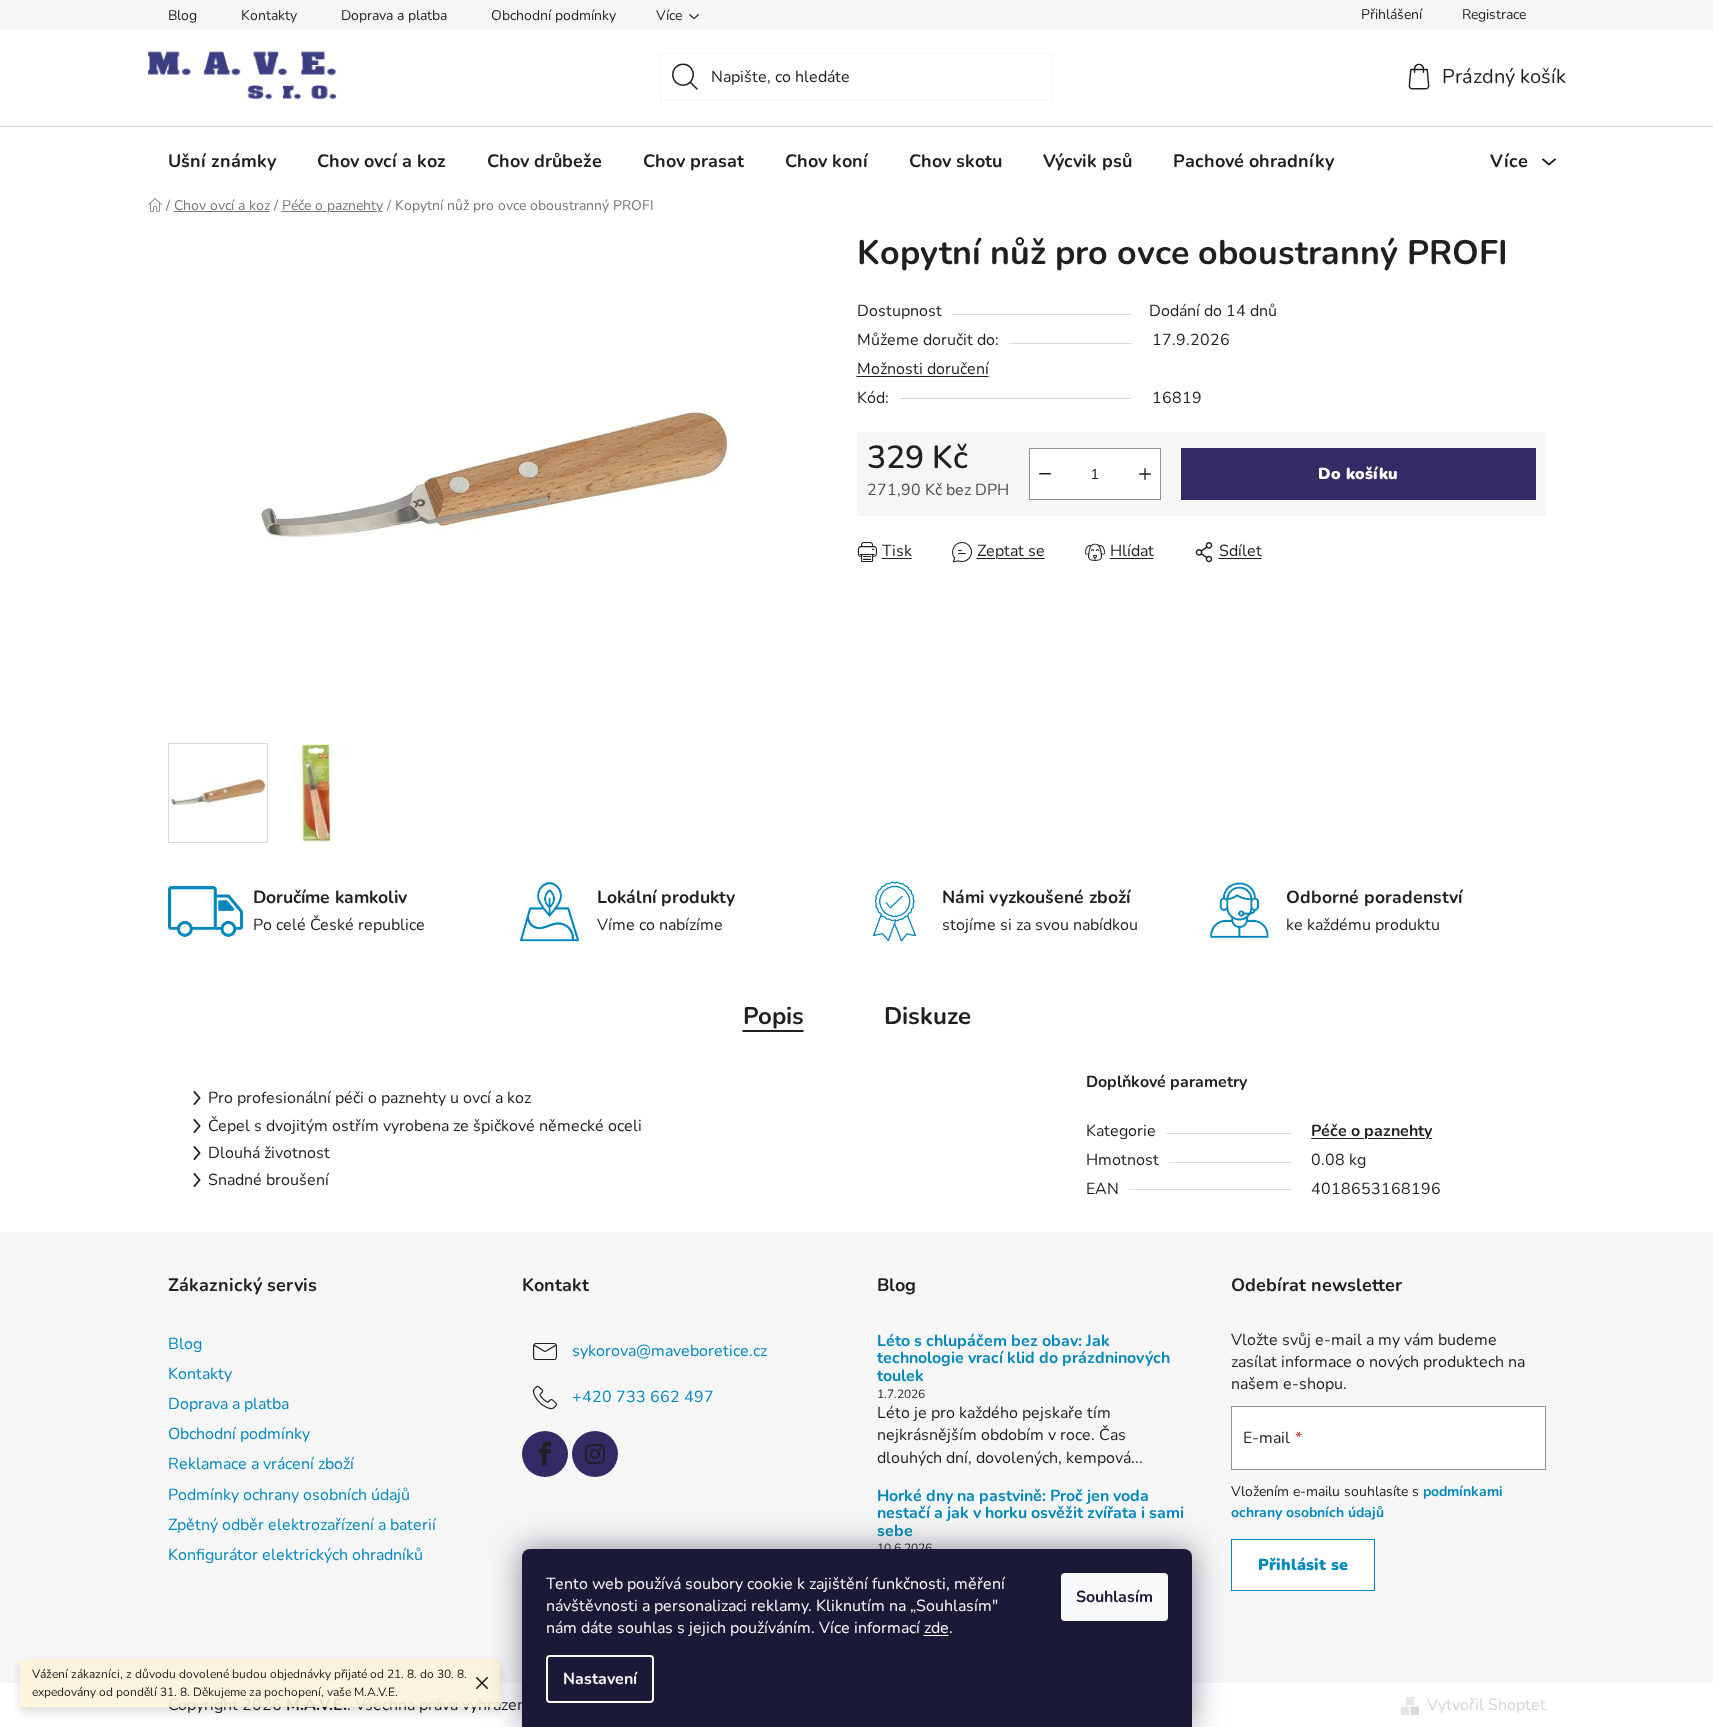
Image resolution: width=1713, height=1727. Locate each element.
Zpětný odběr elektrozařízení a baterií (302, 1525)
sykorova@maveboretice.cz (669, 1351)
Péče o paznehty (1371, 1131)
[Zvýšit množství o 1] (1145, 474)
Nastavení (600, 1679)
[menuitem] (222, 161)
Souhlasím (1114, 1597)
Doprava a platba (394, 15)
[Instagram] (595, 1454)
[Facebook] (545, 1454)
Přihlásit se (1303, 1565)
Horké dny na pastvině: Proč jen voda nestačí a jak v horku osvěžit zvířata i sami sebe (1030, 1514)
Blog (182, 15)
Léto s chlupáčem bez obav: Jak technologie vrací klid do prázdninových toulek (1023, 1359)
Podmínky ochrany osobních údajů (289, 1495)
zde (936, 1628)
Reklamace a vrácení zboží (261, 1464)
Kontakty (269, 15)
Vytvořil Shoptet (1486, 1705)
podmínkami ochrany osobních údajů (1367, 1501)
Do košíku (1358, 474)
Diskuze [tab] (927, 1016)
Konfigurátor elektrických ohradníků (295, 1555)
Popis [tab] (773, 1016)
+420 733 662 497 (643, 1397)
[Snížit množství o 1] (1045, 474)
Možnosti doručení (923, 369)
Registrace (1494, 14)
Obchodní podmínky (553, 15)
